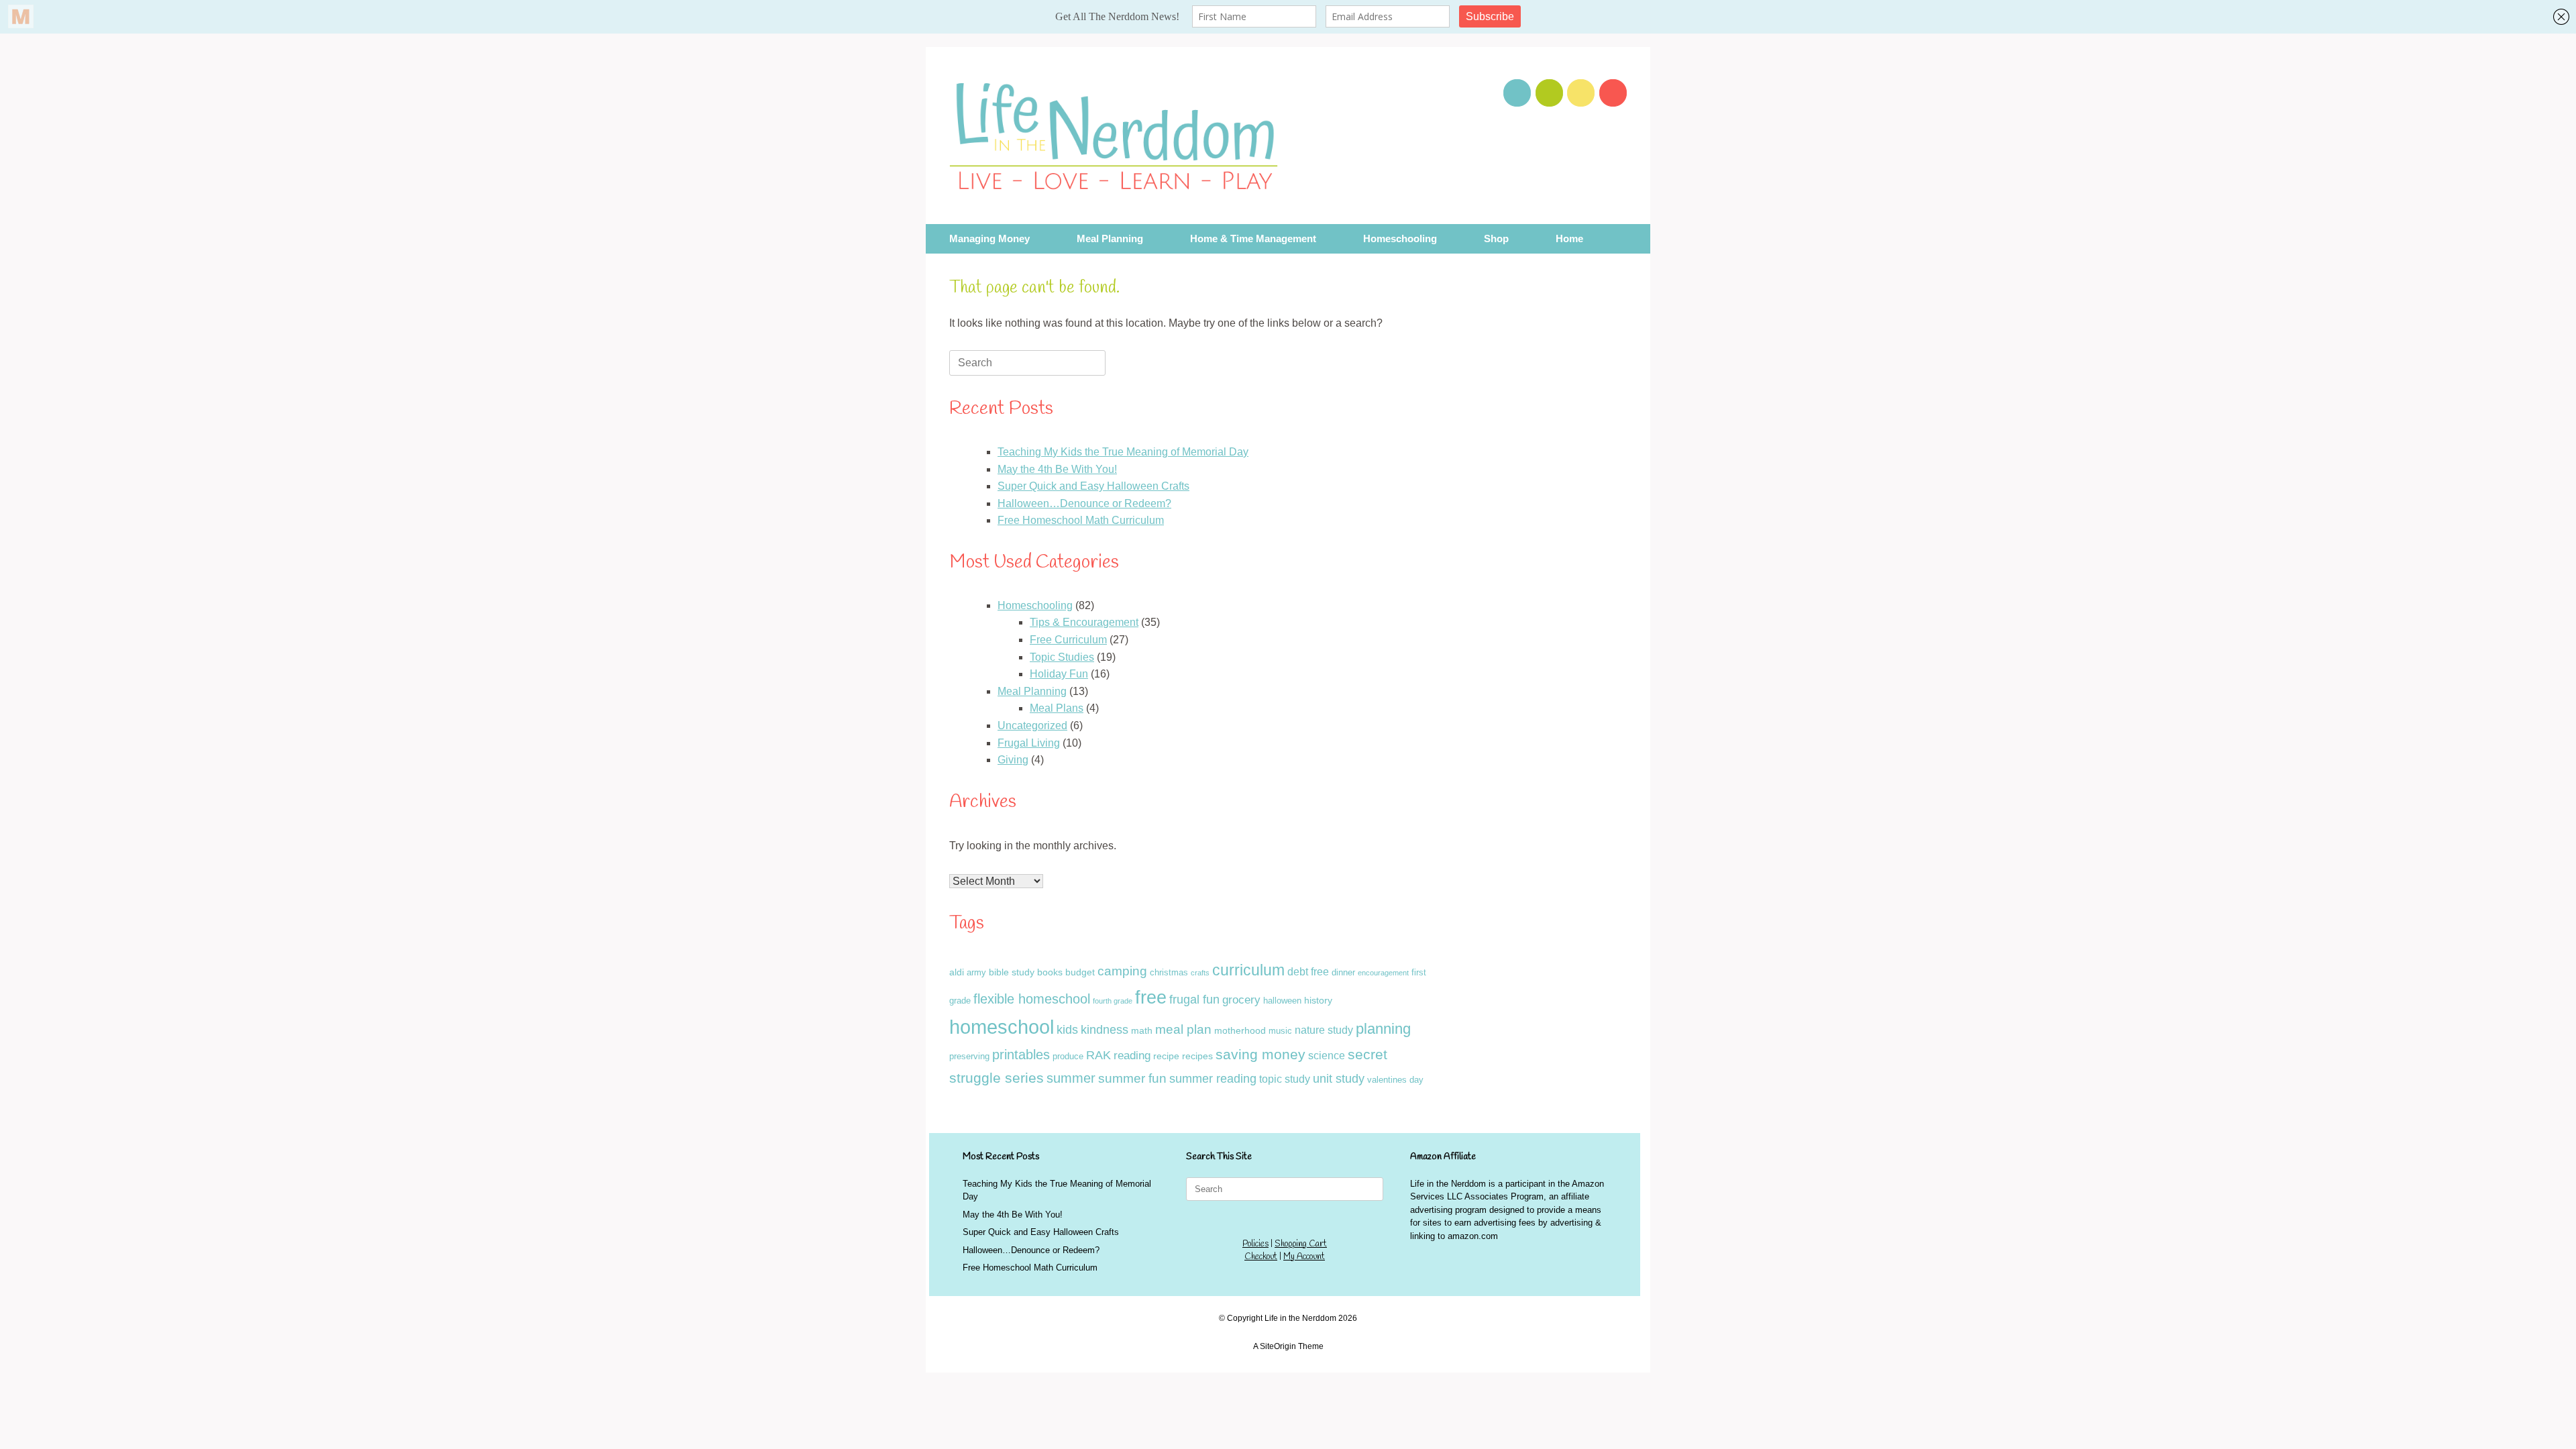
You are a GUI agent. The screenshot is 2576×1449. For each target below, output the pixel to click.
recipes (1197, 1056)
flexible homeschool (1032, 999)
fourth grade (1113, 1001)
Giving (1013, 760)
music (1280, 1031)
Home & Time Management (1253, 239)
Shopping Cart (1301, 1244)
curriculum (1248, 970)
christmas (1169, 972)
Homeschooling (1400, 239)
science (1327, 1056)
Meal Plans (1057, 708)
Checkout (1261, 1257)
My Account (1304, 1257)
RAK (1098, 1055)
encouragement (1383, 973)
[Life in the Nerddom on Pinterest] (1517, 93)
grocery (1241, 1000)
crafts (1200, 973)
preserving (969, 1056)
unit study (1339, 1079)
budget (1080, 972)
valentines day (1395, 1080)
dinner (1343, 972)
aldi (957, 972)
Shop (1496, 239)
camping (1122, 971)
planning (1383, 1029)
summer (1071, 1078)
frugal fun (1194, 1000)
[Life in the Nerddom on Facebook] (1581, 93)
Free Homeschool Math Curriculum (1081, 520)
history (1318, 1000)
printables (1021, 1055)
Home (1569, 239)
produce (1068, 1056)
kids (1067, 1030)
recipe (1166, 1056)
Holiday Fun (1059, 674)
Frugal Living (1029, 743)
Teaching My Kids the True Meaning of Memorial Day (1123, 452)
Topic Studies (1062, 657)
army (976, 972)
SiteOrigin (1278, 1346)
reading (1132, 1056)
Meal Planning (1110, 239)
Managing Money (989, 239)
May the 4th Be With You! (1057, 469)
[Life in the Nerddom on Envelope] (1549, 93)
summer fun (1132, 1078)
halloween (1282, 1001)
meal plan (1183, 1029)
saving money (1260, 1054)
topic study (1285, 1079)
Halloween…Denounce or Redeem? (1084, 503)
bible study (1012, 972)
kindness (1105, 1030)
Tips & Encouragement (1084, 622)
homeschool (1002, 1027)
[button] (1630, 239)
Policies (1255, 1244)
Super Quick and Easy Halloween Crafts (1093, 486)
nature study (1324, 1030)
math (1142, 1030)
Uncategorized (1032, 726)
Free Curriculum (1068, 640)
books (1050, 972)
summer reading (1213, 1079)
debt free (1308, 972)
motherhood (1240, 1030)
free (1151, 997)
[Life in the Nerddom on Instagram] (1613, 93)
